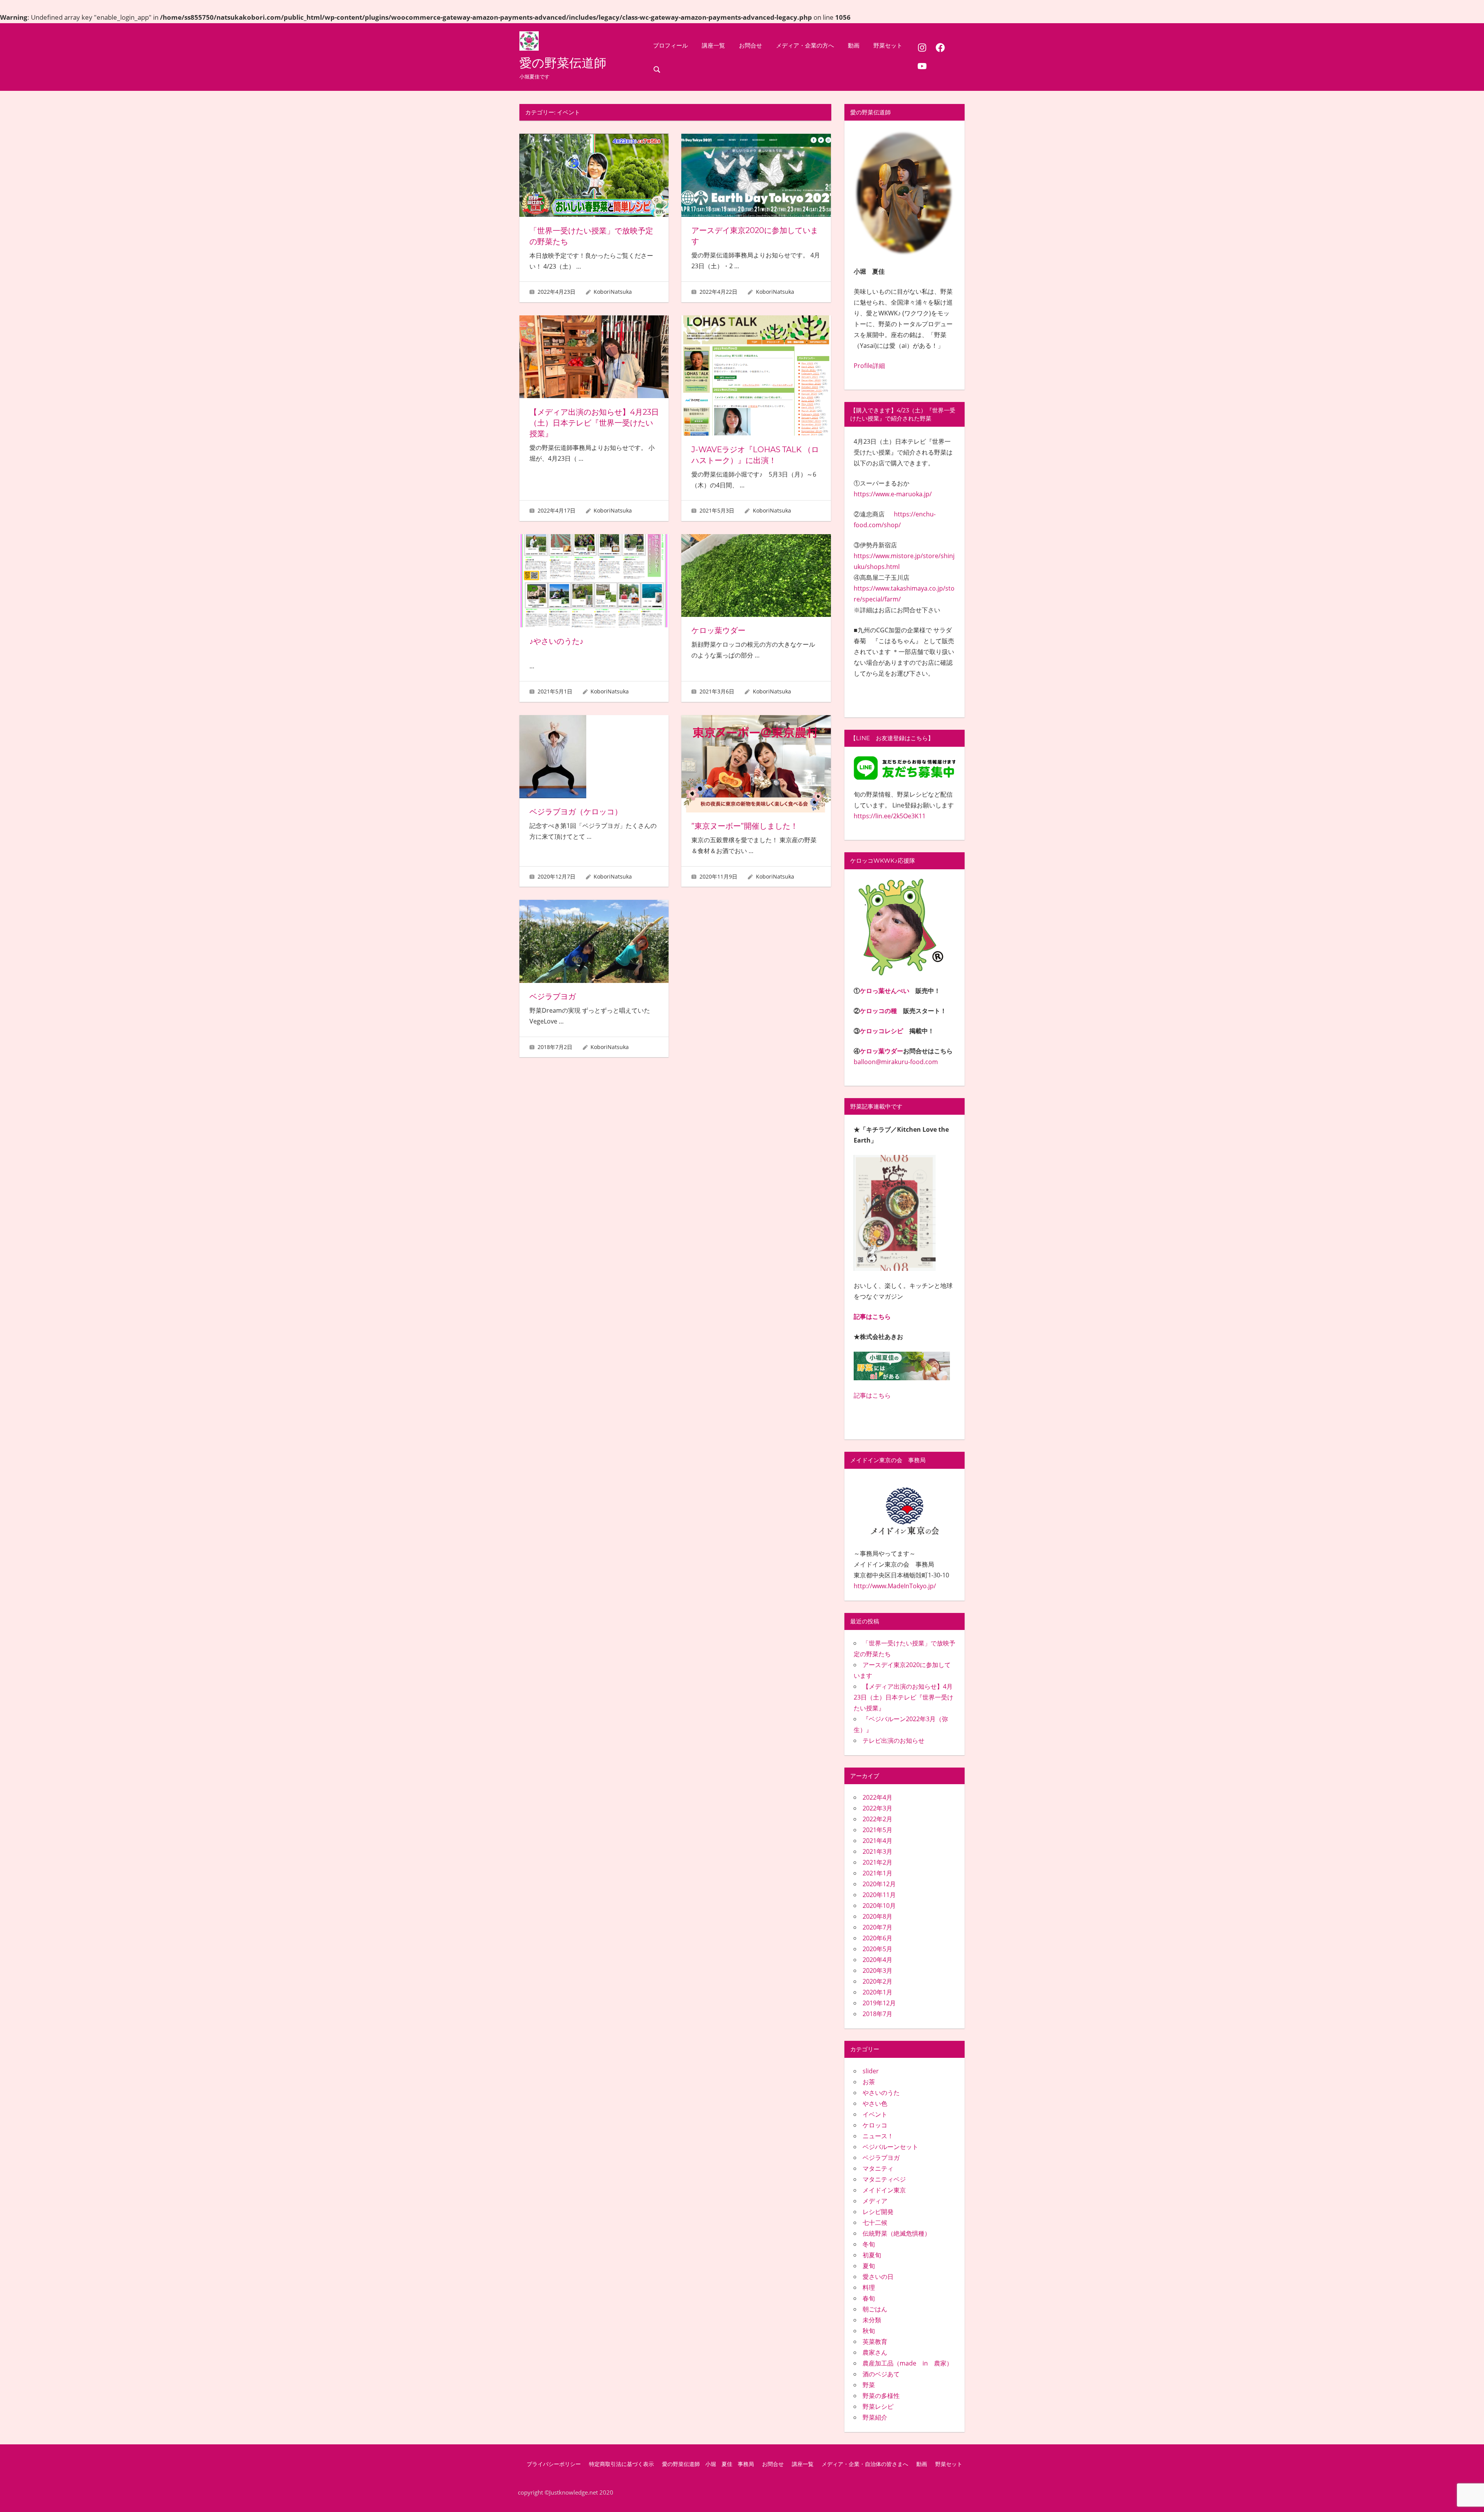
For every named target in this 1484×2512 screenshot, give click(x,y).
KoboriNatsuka (613, 292)
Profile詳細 (869, 366)
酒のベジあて (881, 2374)
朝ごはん (875, 2309)
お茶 (869, 2082)
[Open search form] (657, 69)
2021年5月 (877, 1830)
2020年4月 (877, 1960)
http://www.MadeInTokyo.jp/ (895, 1586)
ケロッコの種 (878, 1011)
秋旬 (869, 2331)
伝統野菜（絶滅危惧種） (897, 2233)
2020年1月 (877, 1992)
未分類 (872, 2320)
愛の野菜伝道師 (563, 63)
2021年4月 (877, 1841)
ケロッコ (875, 2125)
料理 (869, 2287)
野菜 (869, 2385)
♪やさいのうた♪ (556, 641)
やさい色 (875, 2103)
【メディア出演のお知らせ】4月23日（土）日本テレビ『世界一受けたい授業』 (594, 423)
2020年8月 (877, 1916)
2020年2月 (877, 1981)
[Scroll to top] (1466, 2494)
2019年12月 (879, 2003)
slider (871, 2071)
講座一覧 (713, 45)
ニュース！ (878, 2136)
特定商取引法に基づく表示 (621, 2464)
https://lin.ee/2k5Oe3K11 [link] (890, 816)
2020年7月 (877, 1927)
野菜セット (888, 45)
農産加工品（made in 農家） (908, 2363)
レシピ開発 (878, 2212)
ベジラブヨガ (556, 996)
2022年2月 (877, 1819)
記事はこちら (872, 1316)
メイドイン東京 (884, 2190)
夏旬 (869, 2266)
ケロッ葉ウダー (718, 630)
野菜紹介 (875, 2417)
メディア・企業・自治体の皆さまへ (865, 2464)
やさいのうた (881, 2093)
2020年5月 (877, 1949)
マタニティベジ (884, 2179)
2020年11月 (879, 1895)
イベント (875, 2114)
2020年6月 (877, 1938)
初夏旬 (872, 2255)
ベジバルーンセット (890, 2147)
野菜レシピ (878, 2406)
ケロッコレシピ (882, 1031)
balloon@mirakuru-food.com (896, 1062)
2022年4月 (877, 1797)
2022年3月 (877, 1808)
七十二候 (875, 2222)
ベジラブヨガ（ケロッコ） (576, 812)
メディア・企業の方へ (805, 45)
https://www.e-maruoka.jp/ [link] (893, 494)
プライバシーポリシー (554, 2464)
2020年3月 (877, 1970)
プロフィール (671, 45)
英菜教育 (875, 2342)
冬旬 (869, 2244)
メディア (875, 2201)
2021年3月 (877, 1851)
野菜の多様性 (881, 2396)
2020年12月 (879, 1884)
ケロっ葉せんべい (885, 991)
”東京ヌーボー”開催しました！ (745, 826)
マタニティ (878, 2168)
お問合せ (751, 45)
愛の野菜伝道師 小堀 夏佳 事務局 (708, 2464)
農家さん (875, 2352)
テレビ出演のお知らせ (893, 1741)
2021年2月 (877, 1862)
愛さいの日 (878, 2277)
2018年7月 (877, 2014)
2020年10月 (879, 1906)
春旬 (869, 2298)
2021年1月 (877, 1873)
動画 (854, 45)
